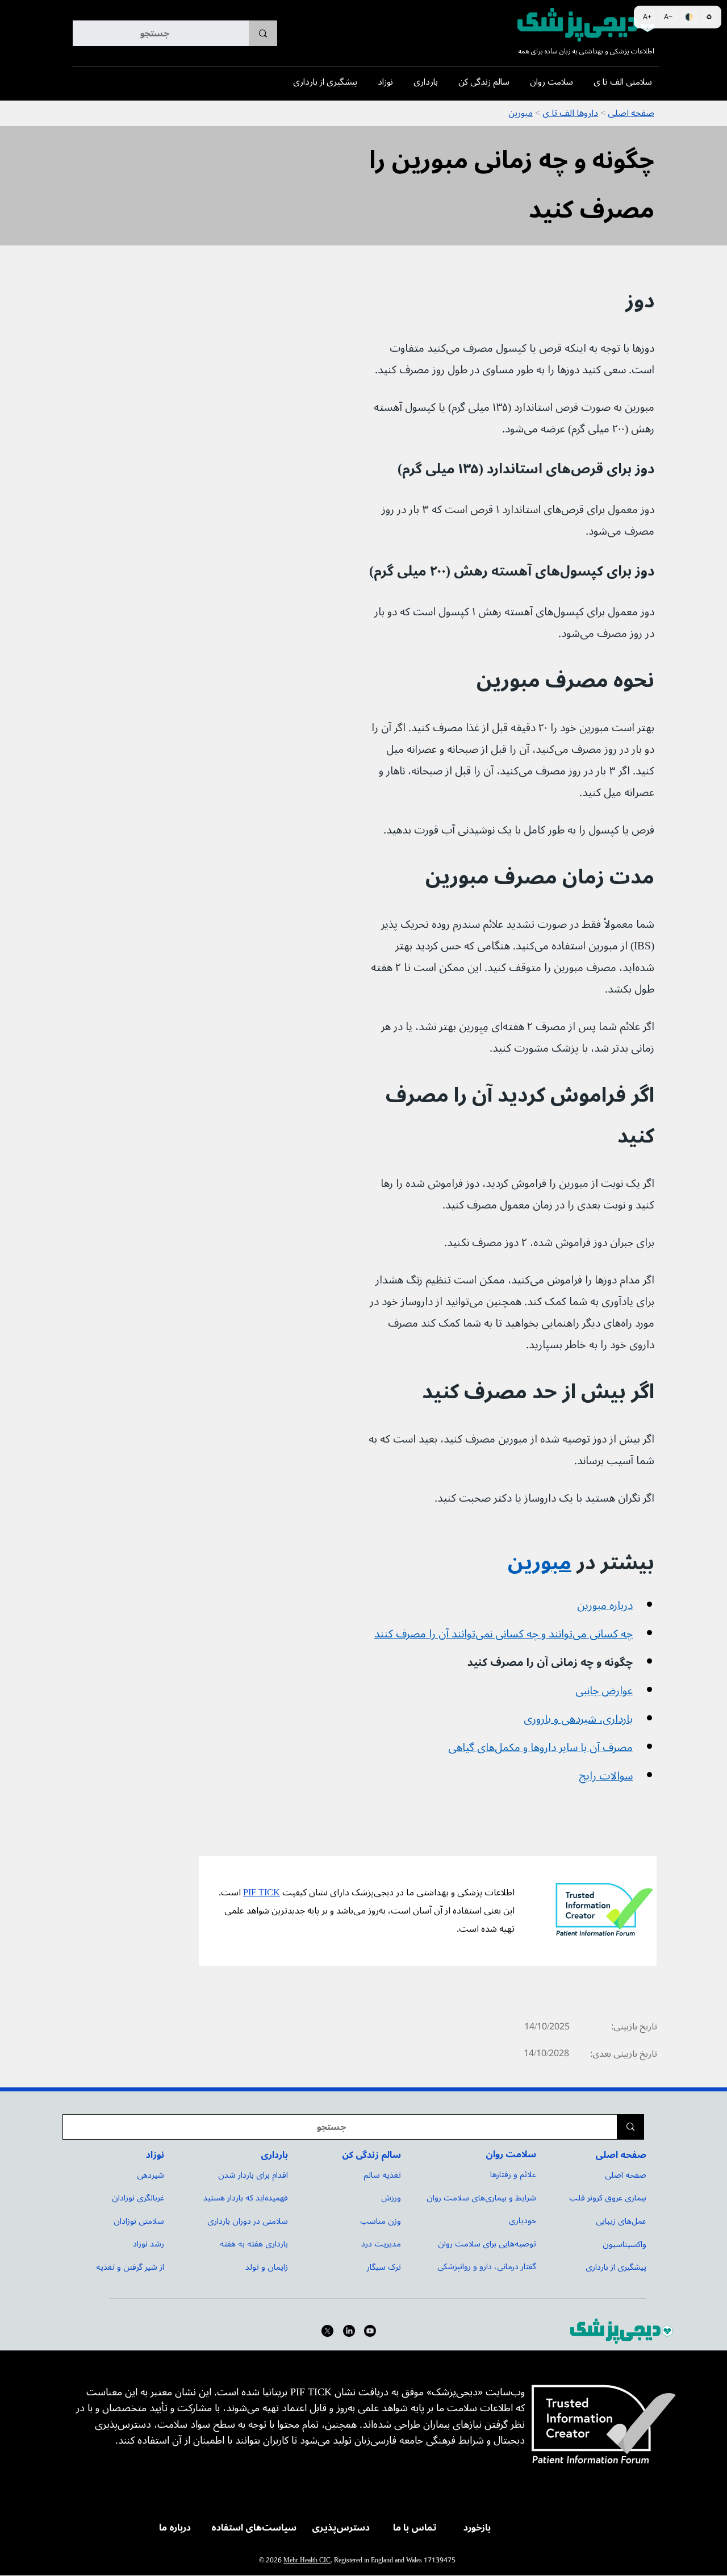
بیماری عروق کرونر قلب (608, 2198)
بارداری (274, 2155)
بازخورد (477, 2528)
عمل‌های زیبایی (621, 2221)
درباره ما (175, 2528)
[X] (327, 2331)
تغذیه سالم (382, 2175)
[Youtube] (370, 2331)
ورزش (391, 2198)
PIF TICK (262, 1893)
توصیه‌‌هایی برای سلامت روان (487, 2244)
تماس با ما (415, 2528)
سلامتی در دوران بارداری (248, 2221)
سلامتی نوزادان (139, 2221)
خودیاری (523, 2221)
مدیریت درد (381, 2244)
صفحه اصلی (621, 2155)
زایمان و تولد (267, 2267)
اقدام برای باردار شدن (253, 2175)
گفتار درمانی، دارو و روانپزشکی (487, 2267)
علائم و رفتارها (513, 2175)
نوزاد (155, 2155)
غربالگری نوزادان (138, 2198)
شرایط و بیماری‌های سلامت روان (481, 2198)
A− (668, 17)
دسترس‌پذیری (341, 2528)
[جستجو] (263, 33)
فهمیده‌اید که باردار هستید (246, 2198)
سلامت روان (511, 2154)
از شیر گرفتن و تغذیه (130, 2267)
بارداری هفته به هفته (254, 2244)
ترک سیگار (384, 2267)
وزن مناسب (381, 2221)
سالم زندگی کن (371, 2155)
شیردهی (151, 2175)
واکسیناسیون (624, 2244)
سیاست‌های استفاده (254, 2528)
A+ (647, 17)
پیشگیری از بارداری (616, 2267)
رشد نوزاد (149, 2244)
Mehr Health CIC (307, 2560)
